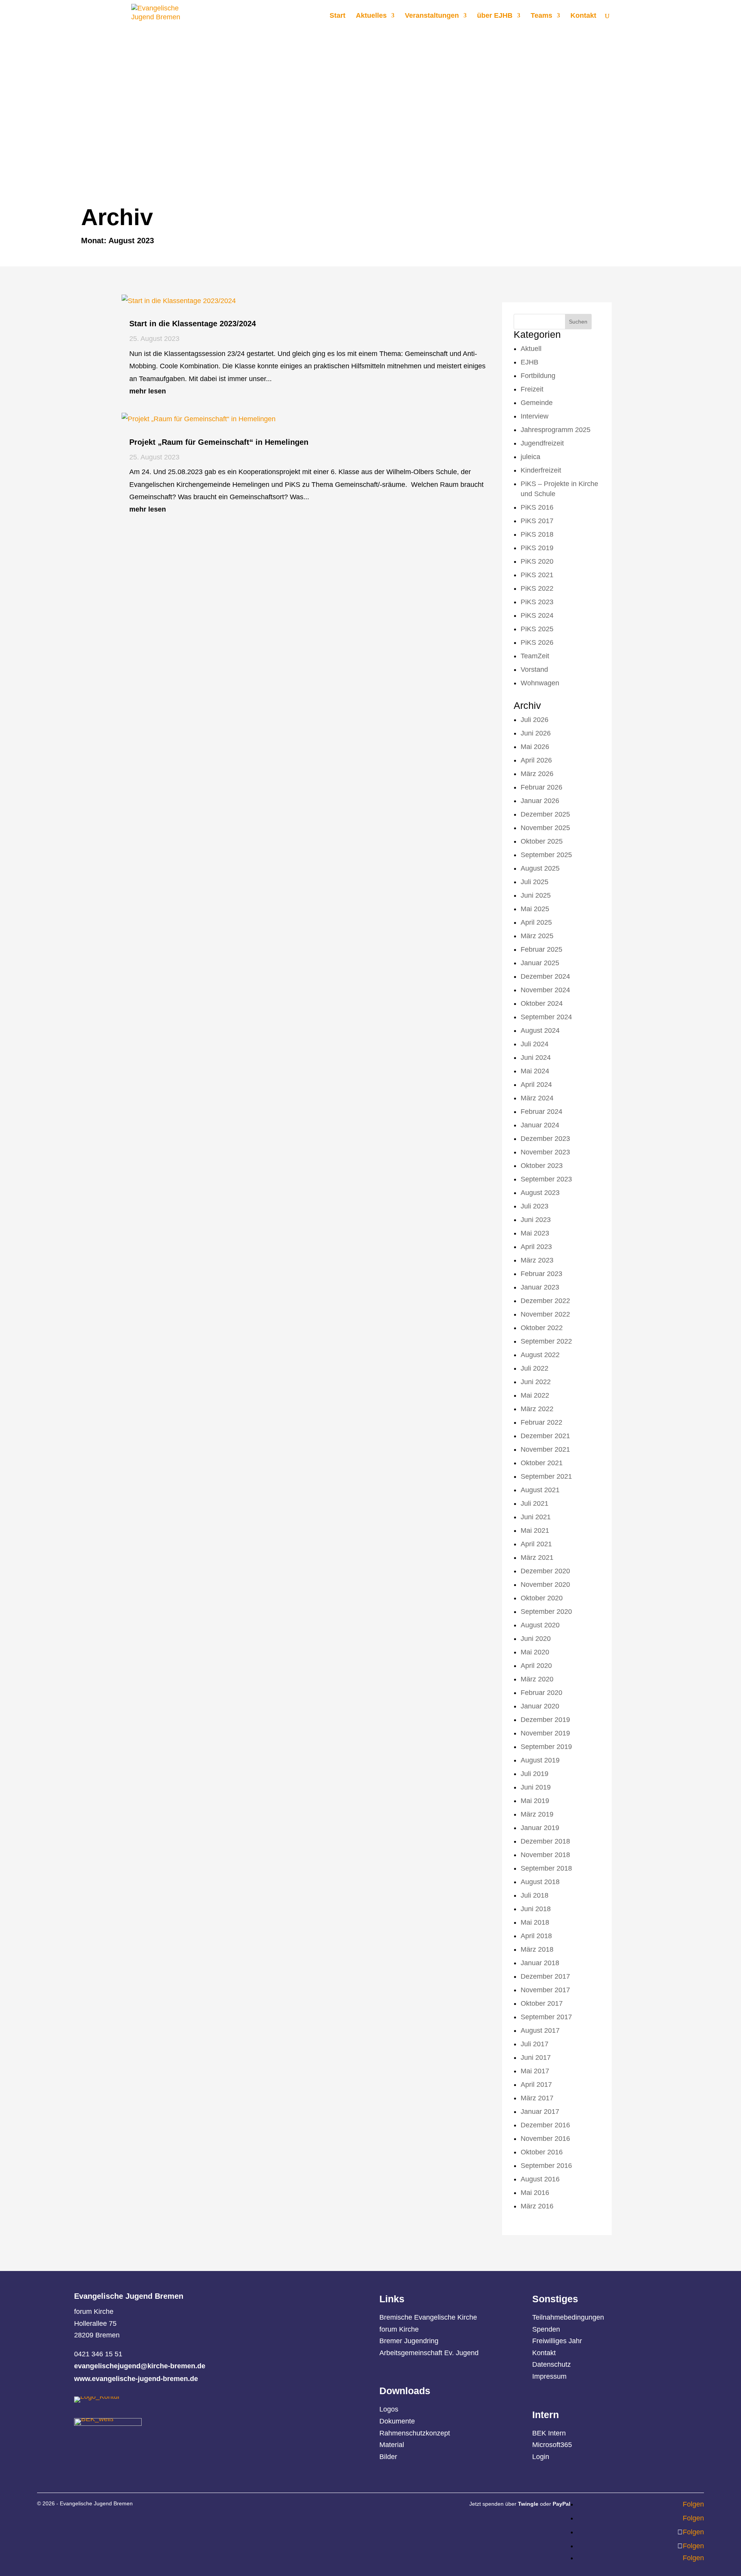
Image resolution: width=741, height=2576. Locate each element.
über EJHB (495, 16)
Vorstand (534, 669)
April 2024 (536, 1085)
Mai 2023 (535, 1233)
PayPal (562, 2504)
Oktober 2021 (542, 1463)
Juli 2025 (535, 882)
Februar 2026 (541, 787)
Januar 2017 (540, 2112)
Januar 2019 (540, 1828)
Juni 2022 (536, 1382)
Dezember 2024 (545, 976)
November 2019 (545, 1733)
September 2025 (546, 855)
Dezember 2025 (545, 814)
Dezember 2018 (545, 1841)
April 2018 (536, 1936)
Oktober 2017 (542, 2003)
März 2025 (537, 936)
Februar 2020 (541, 1693)
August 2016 (540, 2179)
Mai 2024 (535, 1071)
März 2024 (537, 1098)
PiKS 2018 (537, 534)
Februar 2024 (541, 1112)
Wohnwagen (540, 683)
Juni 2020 (536, 1639)
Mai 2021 (535, 1530)
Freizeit (532, 389)
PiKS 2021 (537, 575)
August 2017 (540, 2030)
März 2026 (537, 774)
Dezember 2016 (545, 2125)
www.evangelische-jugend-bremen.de (136, 2379)
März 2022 (537, 1409)
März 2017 (537, 2098)
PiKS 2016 (537, 507)
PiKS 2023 (537, 602)
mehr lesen (148, 391)
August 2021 (540, 1490)
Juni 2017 (536, 2057)
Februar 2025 (541, 949)
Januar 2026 (540, 801)
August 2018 (540, 1882)
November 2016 (545, 2139)
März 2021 (537, 1557)
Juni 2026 (536, 733)
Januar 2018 (540, 1963)
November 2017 (545, 1990)
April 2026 (536, 760)
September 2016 (546, 2166)
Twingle (528, 2504)
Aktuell (531, 349)
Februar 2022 (541, 1422)
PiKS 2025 (537, 629)
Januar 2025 (540, 963)
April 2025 (536, 922)
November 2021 (545, 1449)
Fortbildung (538, 376)
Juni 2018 (536, 1909)
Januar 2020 (540, 1706)
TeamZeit (535, 656)
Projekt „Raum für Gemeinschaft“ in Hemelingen (219, 442)
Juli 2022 (535, 1368)
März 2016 (537, 2206)
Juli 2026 (535, 720)
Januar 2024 (540, 1125)
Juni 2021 (536, 1517)
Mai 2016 (535, 2193)
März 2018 (537, 1949)
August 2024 (540, 1030)
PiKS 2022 (537, 588)
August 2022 (540, 1355)
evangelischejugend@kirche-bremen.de (140, 2366)
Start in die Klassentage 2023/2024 (193, 324)
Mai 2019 (535, 1801)
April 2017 (536, 2085)
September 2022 (546, 1341)
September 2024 (546, 1017)
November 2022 (545, 1314)
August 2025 (540, 868)
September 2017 (546, 2017)
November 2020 (545, 1585)
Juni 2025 (536, 895)
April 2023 (536, 1247)
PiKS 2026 (537, 642)
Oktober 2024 (542, 1003)
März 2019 (537, 1814)
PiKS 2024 (537, 615)
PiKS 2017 (537, 521)
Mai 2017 (535, 2071)
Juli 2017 (535, 2044)
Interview (535, 416)
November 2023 (545, 1152)
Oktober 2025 (542, 841)
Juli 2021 (535, 1503)
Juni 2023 (536, 1220)
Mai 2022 (535, 1395)
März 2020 (537, 1679)
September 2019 (546, 1747)
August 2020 (540, 1625)
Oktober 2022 (542, 1328)
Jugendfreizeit (542, 443)
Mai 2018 (535, 1922)
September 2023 (546, 1179)
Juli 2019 (535, 1774)
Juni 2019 (536, 1787)
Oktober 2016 (542, 2152)
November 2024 (545, 990)
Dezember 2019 (545, 1720)
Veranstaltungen (432, 16)
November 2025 (545, 828)
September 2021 (546, 1476)
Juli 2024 (535, 1044)
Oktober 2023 (542, 1166)
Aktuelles (371, 16)
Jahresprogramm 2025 (556, 430)
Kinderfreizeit (541, 470)
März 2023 (537, 1260)
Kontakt (583, 16)
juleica (530, 457)
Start (338, 16)
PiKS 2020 (537, 561)
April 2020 (536, 1666)
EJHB (530, 362)
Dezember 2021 (545, 1436)
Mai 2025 (535, 909)
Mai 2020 (535, 1652)
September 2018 (546, 1868)
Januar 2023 (540, 1287)
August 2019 (540, 1760)
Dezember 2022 (545, 1301)
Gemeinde (537, 403)
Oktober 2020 (542, 1598)
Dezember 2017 (545, 1976)
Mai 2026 (535, 747)
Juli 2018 (535, 1895)
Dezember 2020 (545, 1571)
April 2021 (536, 1544)
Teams (541, 16)
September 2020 (546, 1612)
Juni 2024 (536, 1058)
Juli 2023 (535, 1206)
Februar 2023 (541, 1274)
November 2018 (545, 1855)
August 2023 (540, 1193)
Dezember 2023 (545, 1139)
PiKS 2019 (537, 548)
